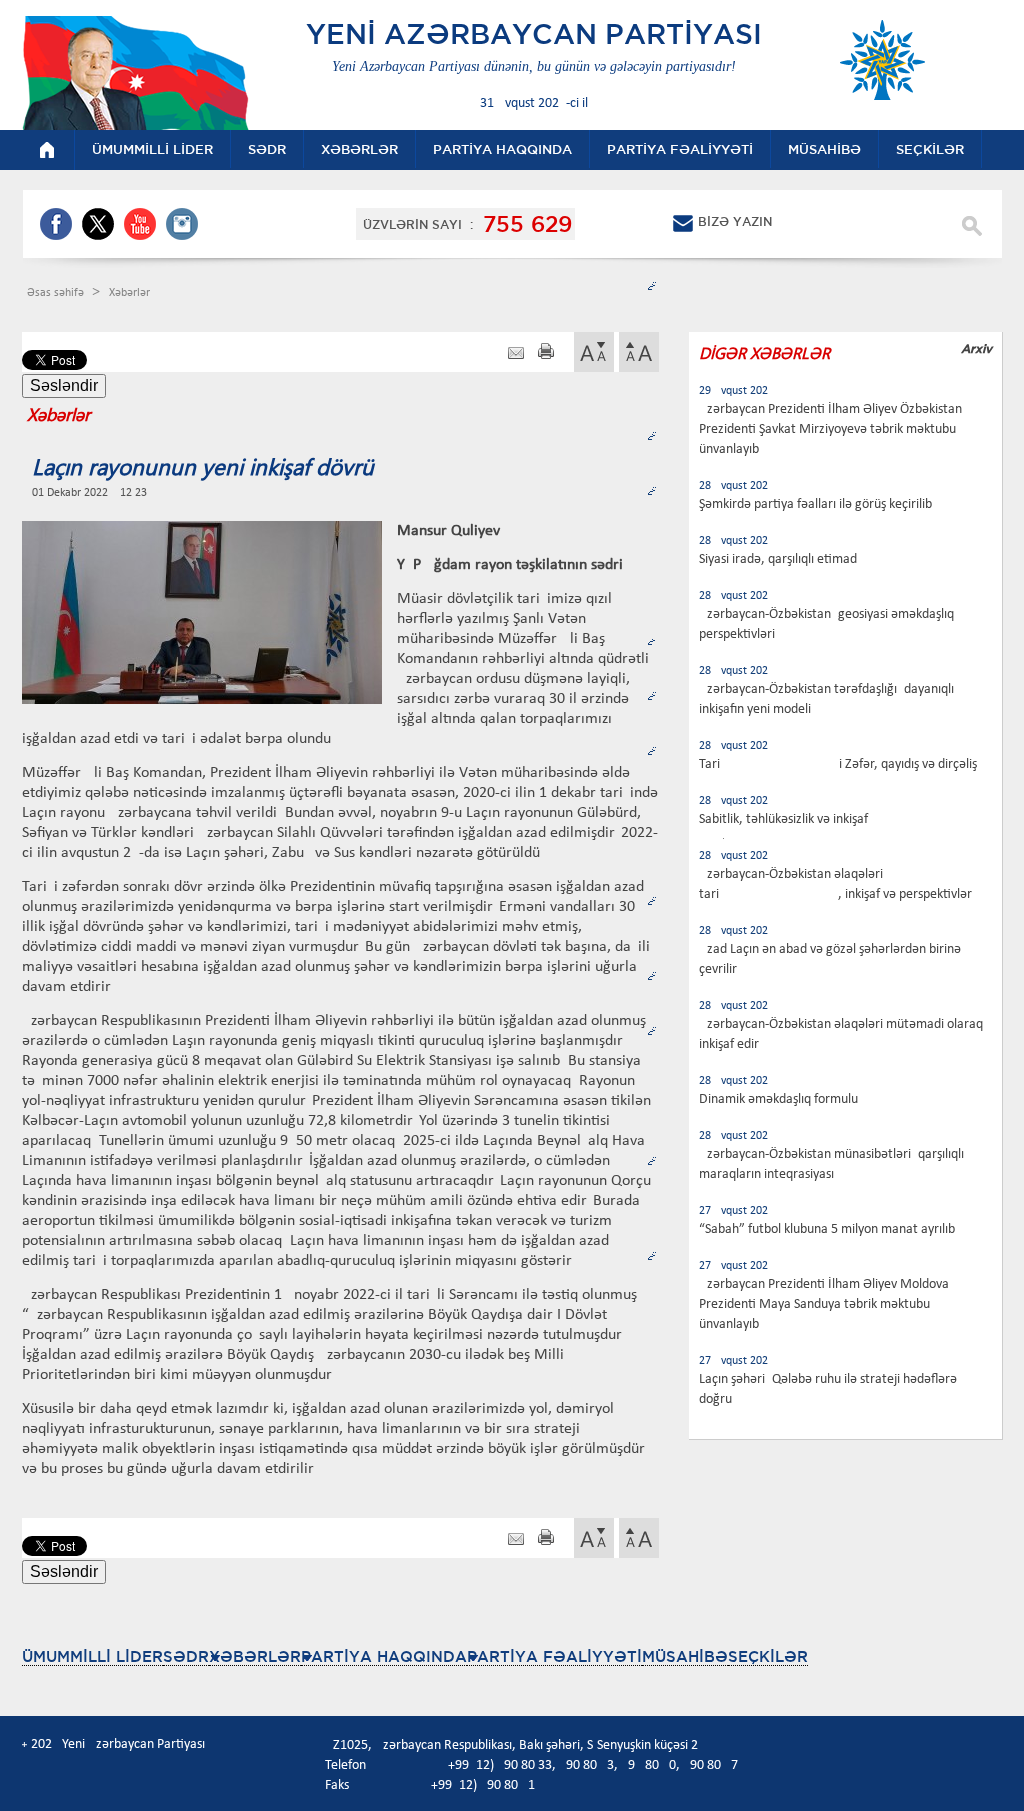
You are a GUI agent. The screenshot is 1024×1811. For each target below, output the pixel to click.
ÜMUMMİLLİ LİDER (92, 1656)
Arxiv (976, 348)
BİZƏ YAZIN (735, 221)
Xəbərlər (129, 293)
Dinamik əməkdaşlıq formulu (778, 1099)
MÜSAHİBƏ (685, 1656)
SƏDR (186, 1656)
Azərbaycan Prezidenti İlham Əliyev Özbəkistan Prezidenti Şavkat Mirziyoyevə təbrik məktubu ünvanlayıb (830, 429)
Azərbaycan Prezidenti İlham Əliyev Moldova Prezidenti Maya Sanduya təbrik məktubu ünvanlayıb (824, 1304)
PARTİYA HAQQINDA (384, 1656)
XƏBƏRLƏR (255, 1656)
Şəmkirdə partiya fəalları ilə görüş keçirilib (815, 504)
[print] (546, 353)
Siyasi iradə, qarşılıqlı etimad (778, 559)
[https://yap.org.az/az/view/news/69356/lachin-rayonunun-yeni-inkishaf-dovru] (516, 353)
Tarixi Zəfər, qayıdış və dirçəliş (838, 764)
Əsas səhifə (57, 293)
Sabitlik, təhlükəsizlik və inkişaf (783, 819)
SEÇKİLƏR (768, 1656)
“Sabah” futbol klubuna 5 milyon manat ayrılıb (827, 1229)
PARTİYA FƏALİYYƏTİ (554, 1656)
